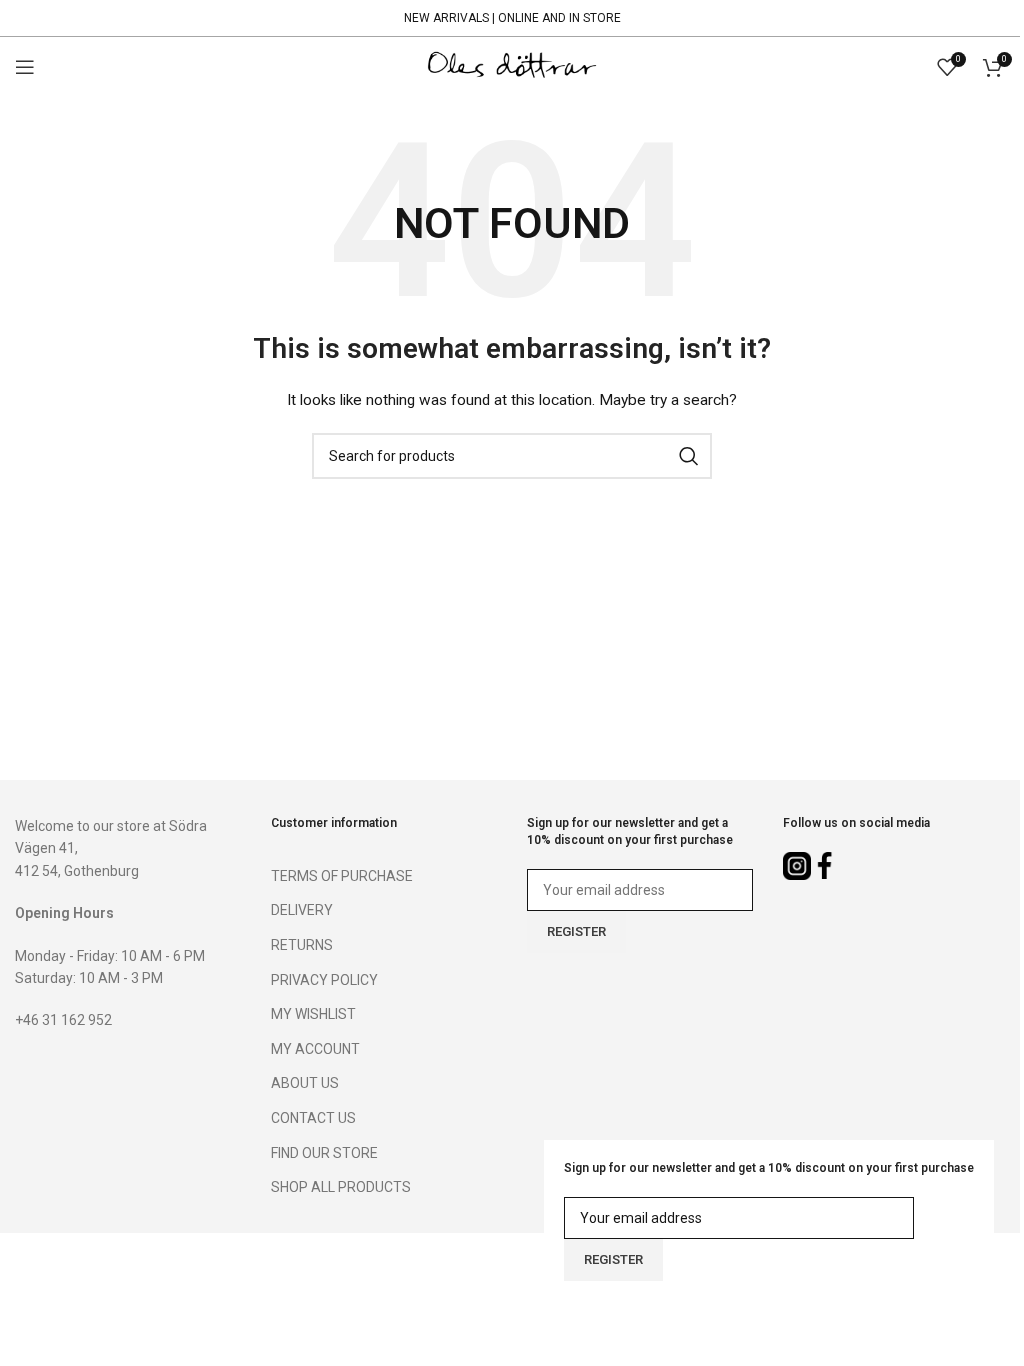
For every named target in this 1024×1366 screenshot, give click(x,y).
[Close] (999, 1291)
